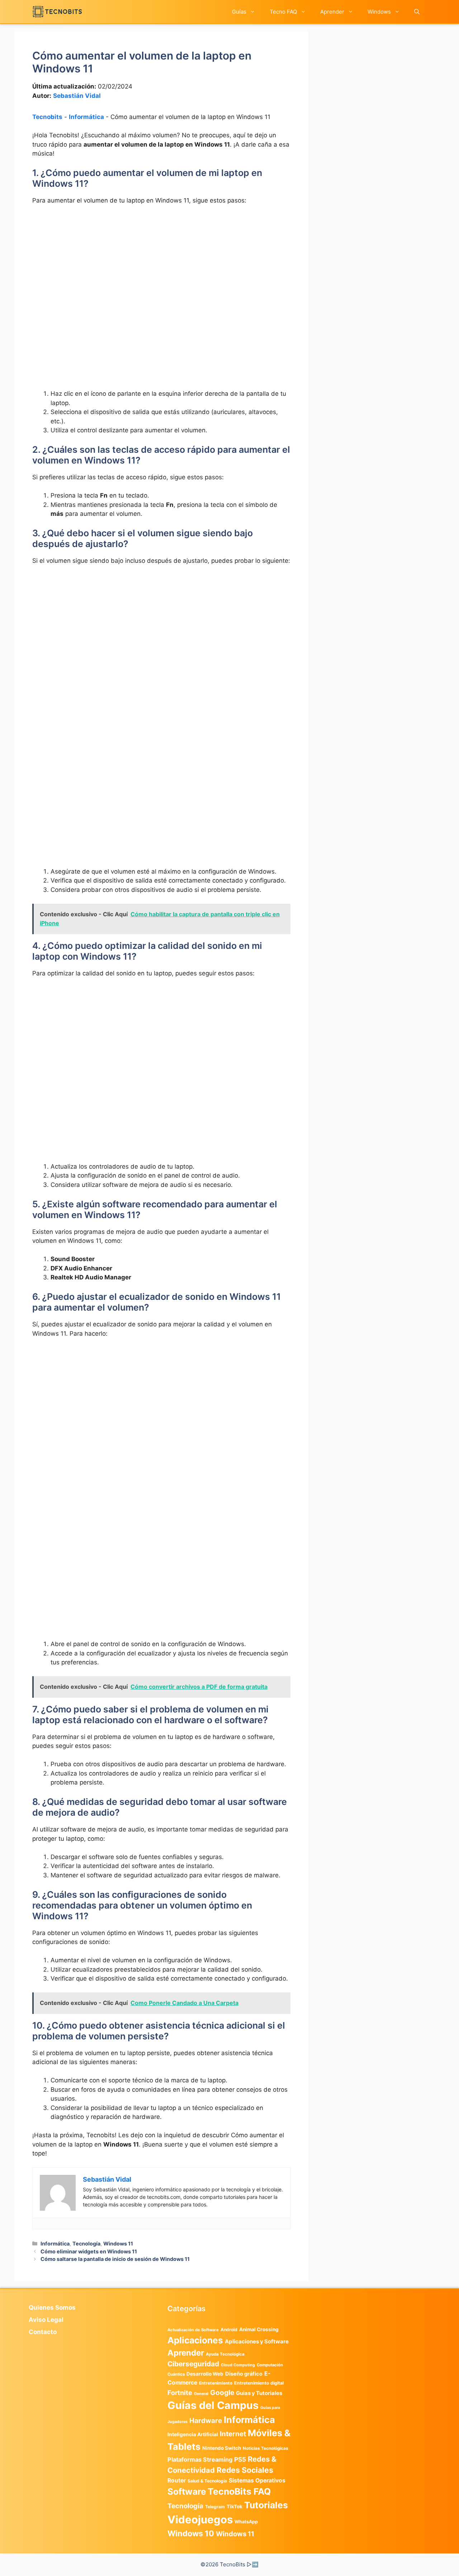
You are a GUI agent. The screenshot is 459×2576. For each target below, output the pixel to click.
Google (222, 2392)
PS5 (240, 2459)
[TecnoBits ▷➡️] (57, 12)
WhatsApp (246, 2522)
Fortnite (180, 2393)
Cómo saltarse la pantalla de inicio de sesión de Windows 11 (115, 2259)
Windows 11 (118, 2244)
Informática (86, 117)
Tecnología (86, 2244)
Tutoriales (266, 2505)
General (201, 2394)
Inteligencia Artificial (193, 2434)
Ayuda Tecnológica (225, 2354)
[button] (417, 12)
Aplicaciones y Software (257, 2341)
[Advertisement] (161, 265)
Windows (379, 12)
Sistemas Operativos (257, 2480)
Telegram (215, 2507)
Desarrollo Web (205, 2374)
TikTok (235, 2506)
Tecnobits (47, 117)
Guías (239, 12)
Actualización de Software (193, 2330)
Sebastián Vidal (77, 96)
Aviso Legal (46, 2320)
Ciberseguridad (193, 2364)
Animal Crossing (259, 2329)
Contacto (43, 2332)
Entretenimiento (216, 2383)
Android (229, 2330)
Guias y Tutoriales (259, 2393)
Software (187, 2492)
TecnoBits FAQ (239, 2491)
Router (177, 2480)
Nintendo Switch (222, 2448)
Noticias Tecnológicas (266, 2448)
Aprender (332, 12)
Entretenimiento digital (259, 2383)
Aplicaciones (195, 2340)
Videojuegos (200, 2520)
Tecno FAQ (283, 12)
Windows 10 (191, 2533)
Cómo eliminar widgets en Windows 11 (89, 2251)
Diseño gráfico (244, 2374)
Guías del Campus (213, 2405)
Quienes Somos (52, 2308)
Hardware (206, 2420)
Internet (233, 2434)
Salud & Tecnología (207, 2481)
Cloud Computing (238, 2365)
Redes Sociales (245, 2470)
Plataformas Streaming (200, 2459)
